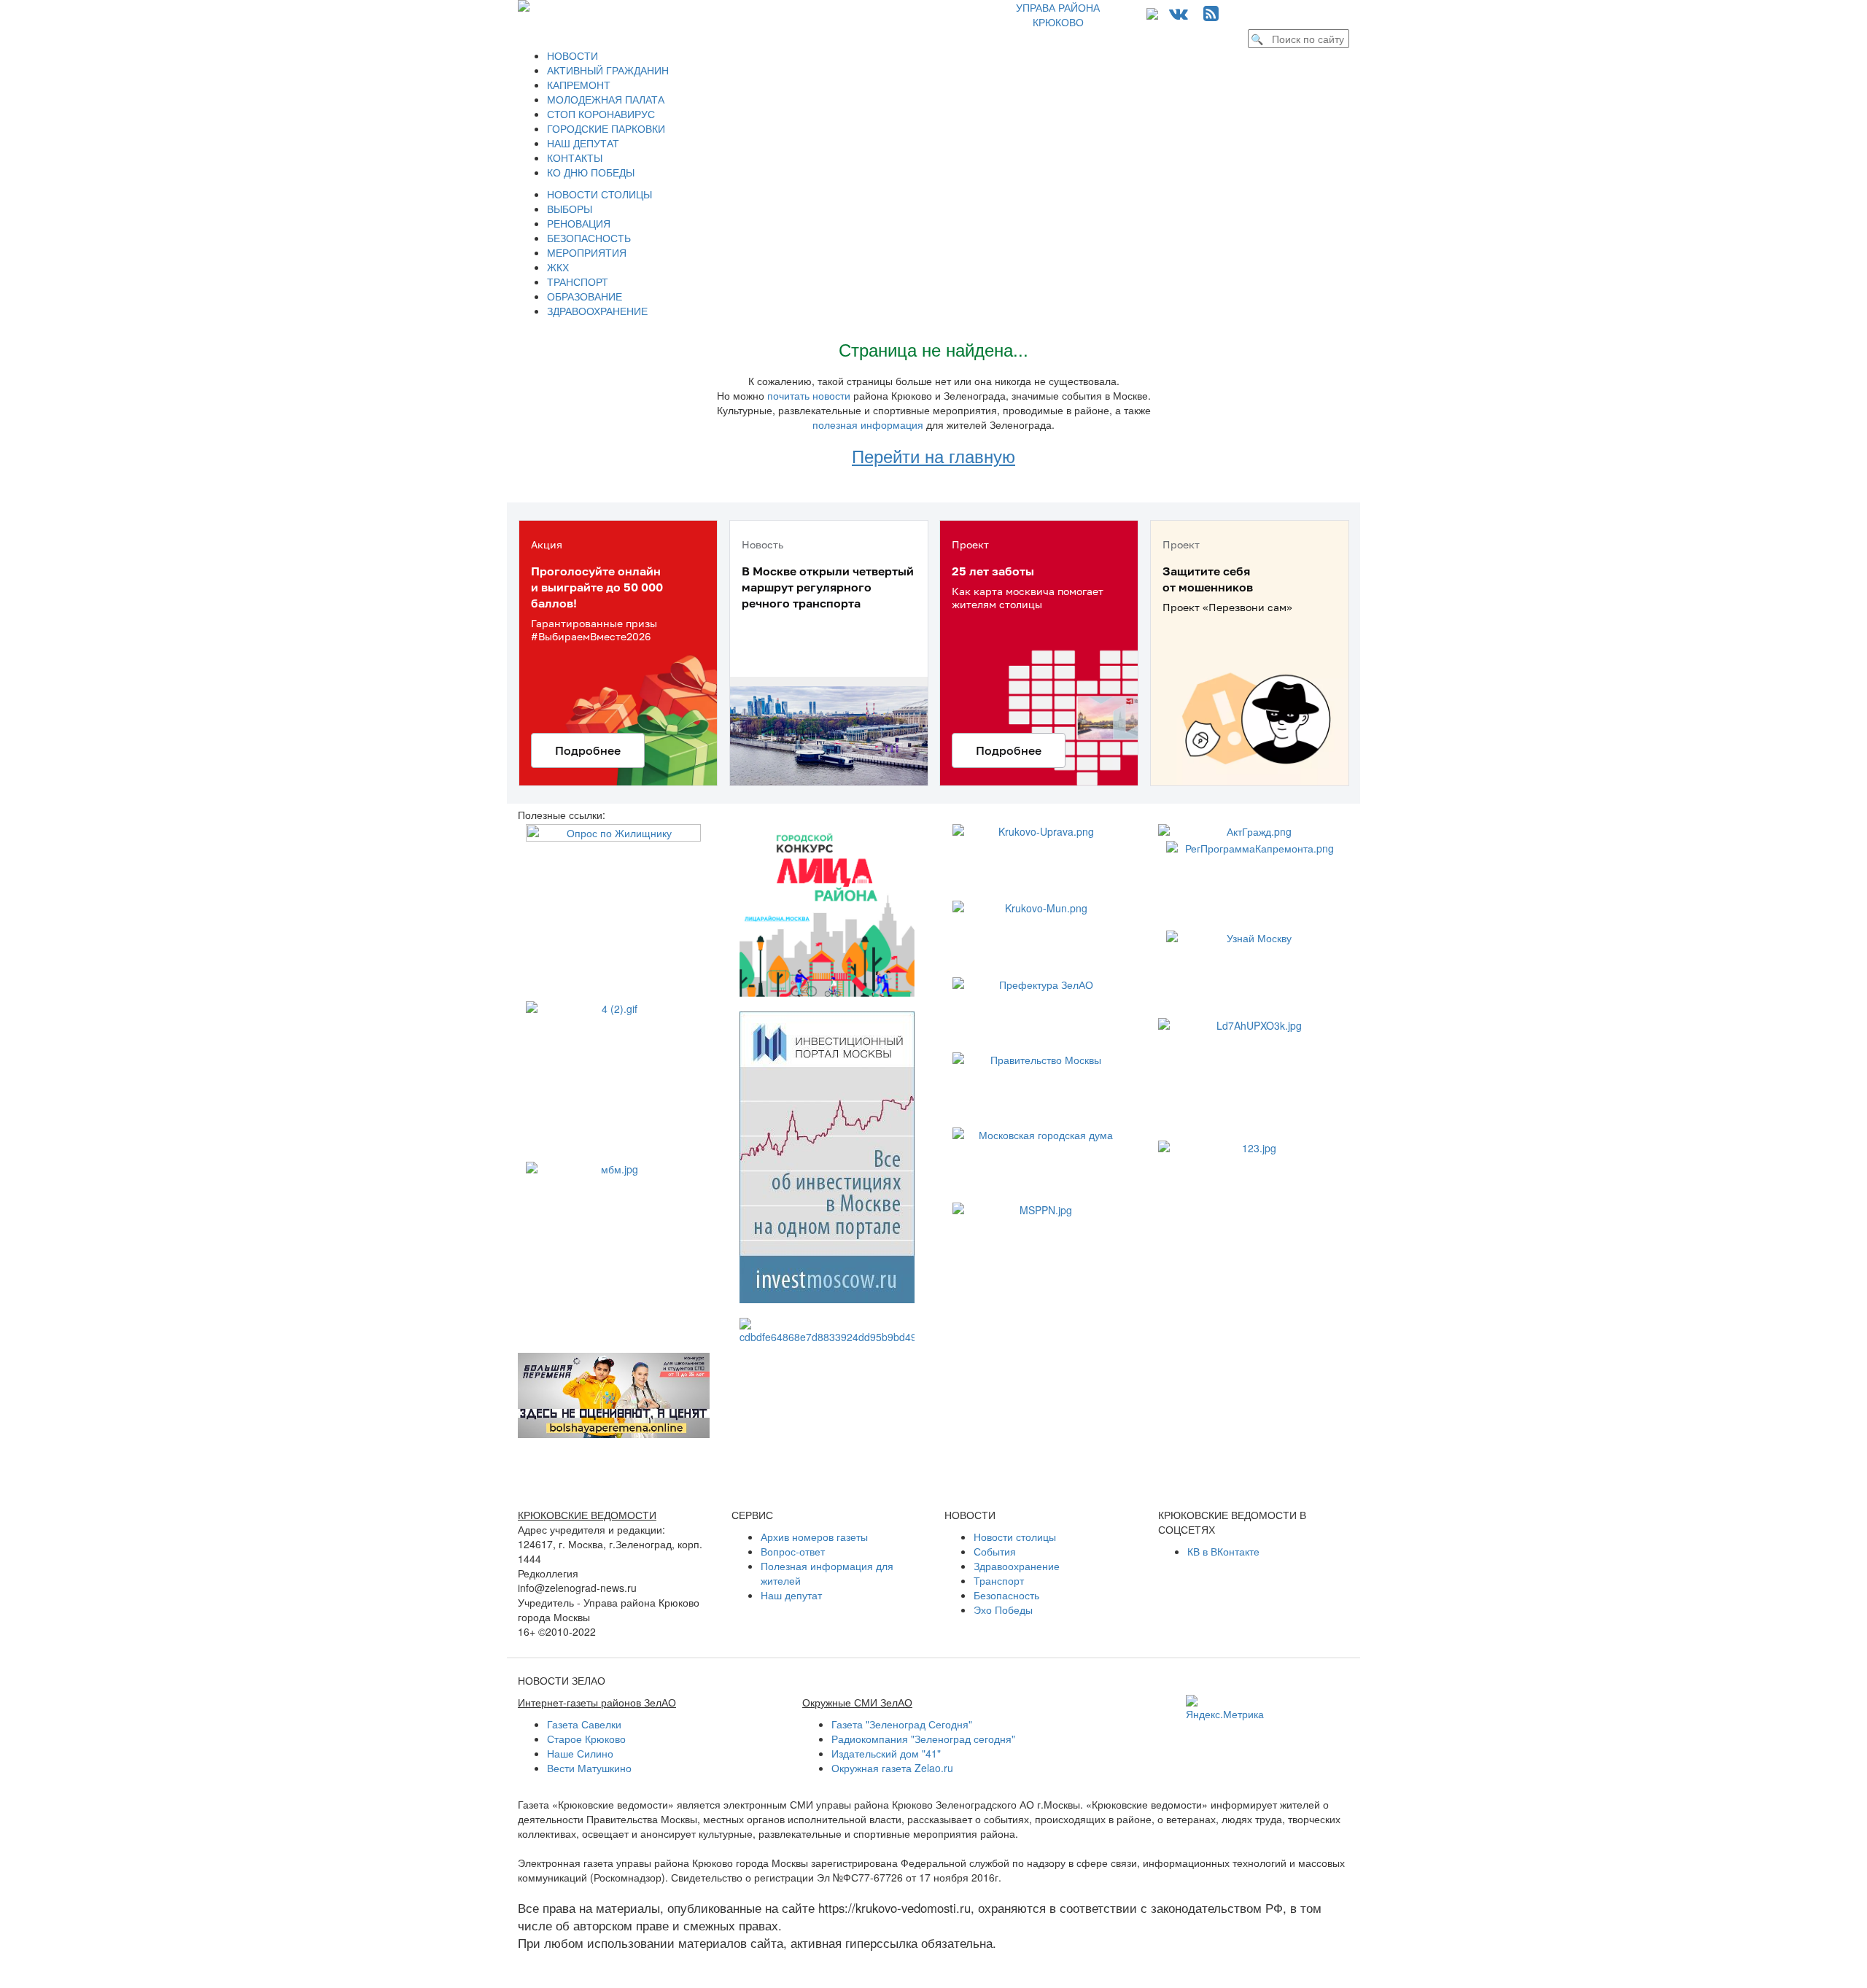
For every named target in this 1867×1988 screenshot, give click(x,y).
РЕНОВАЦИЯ (579, 223)
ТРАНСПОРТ (578, 281)
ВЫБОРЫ (570, 209)
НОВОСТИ (572, 55)
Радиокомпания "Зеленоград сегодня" (923, 1739)
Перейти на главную (933, 455)
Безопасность (1006, 1595)
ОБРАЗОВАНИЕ (585, 296)
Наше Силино (580, 1753)
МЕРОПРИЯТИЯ (587, 252)
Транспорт (999, 1580)
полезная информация (868, 424)
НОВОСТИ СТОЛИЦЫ (599, 194)
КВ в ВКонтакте (1223, 1551)
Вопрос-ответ (793, 1551)
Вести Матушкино (589, 1768)
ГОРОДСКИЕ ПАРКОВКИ (606, 128)
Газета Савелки (584, 1724)
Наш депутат (791, 1595)
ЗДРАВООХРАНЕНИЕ (597, 311)
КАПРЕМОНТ (579, 85)
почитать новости (809, 395)
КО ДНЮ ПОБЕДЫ (591, 172)
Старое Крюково (586, 1739)
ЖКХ (558, 267)
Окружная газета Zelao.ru (892, 1768)
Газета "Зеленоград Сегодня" (902, 1724)
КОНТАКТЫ (575, 158)
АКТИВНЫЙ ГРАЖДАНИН (608, 70)
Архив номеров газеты (814, 1537)
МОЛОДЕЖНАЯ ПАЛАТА (606, 99)
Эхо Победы (1003, 1610)
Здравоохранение (1017, 1566)
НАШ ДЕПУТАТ (583, 143)
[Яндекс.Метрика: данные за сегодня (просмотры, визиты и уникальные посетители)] (1225, 1708)
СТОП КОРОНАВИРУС (601, 114)
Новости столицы (1015, 1537)
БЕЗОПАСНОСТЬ (589, 238)
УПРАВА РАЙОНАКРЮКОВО (1058, 15)
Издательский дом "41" (886, 1753)
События (995, 1551)
